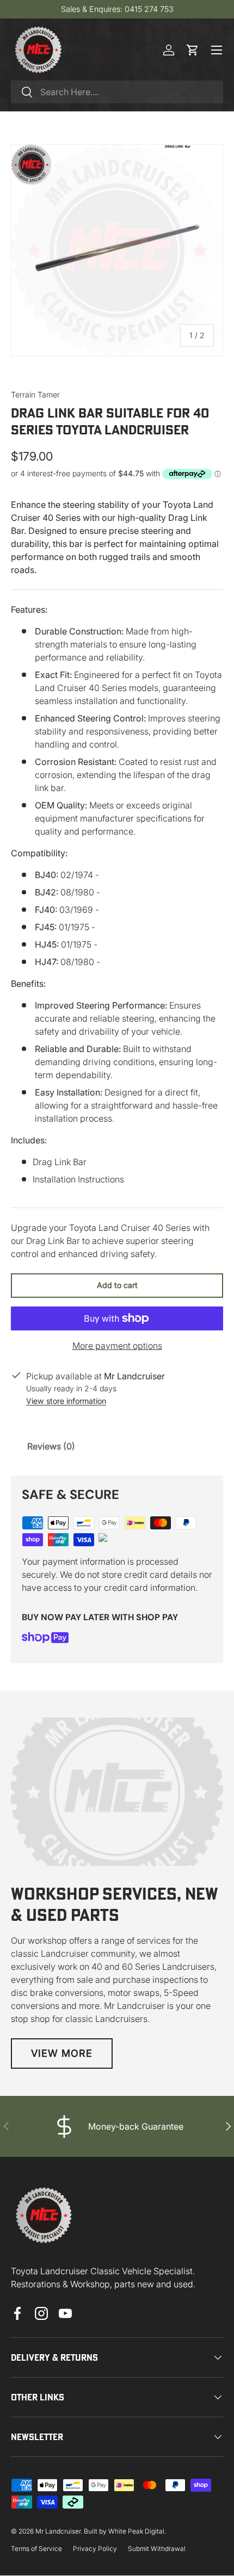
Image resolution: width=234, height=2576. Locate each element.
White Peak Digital (136, 2531)
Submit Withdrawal (157, 2549)
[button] (193, 50)
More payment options (117, 1346)
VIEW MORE (62, 2053)
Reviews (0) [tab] (51, 1446)
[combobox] (117, 92)
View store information (66, 1401)
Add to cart (117, 1285)
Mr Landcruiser (58, 2531)
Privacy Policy (95, 2549)
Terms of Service (36, 2549)
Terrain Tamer (35, 394)
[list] (117, 250)
